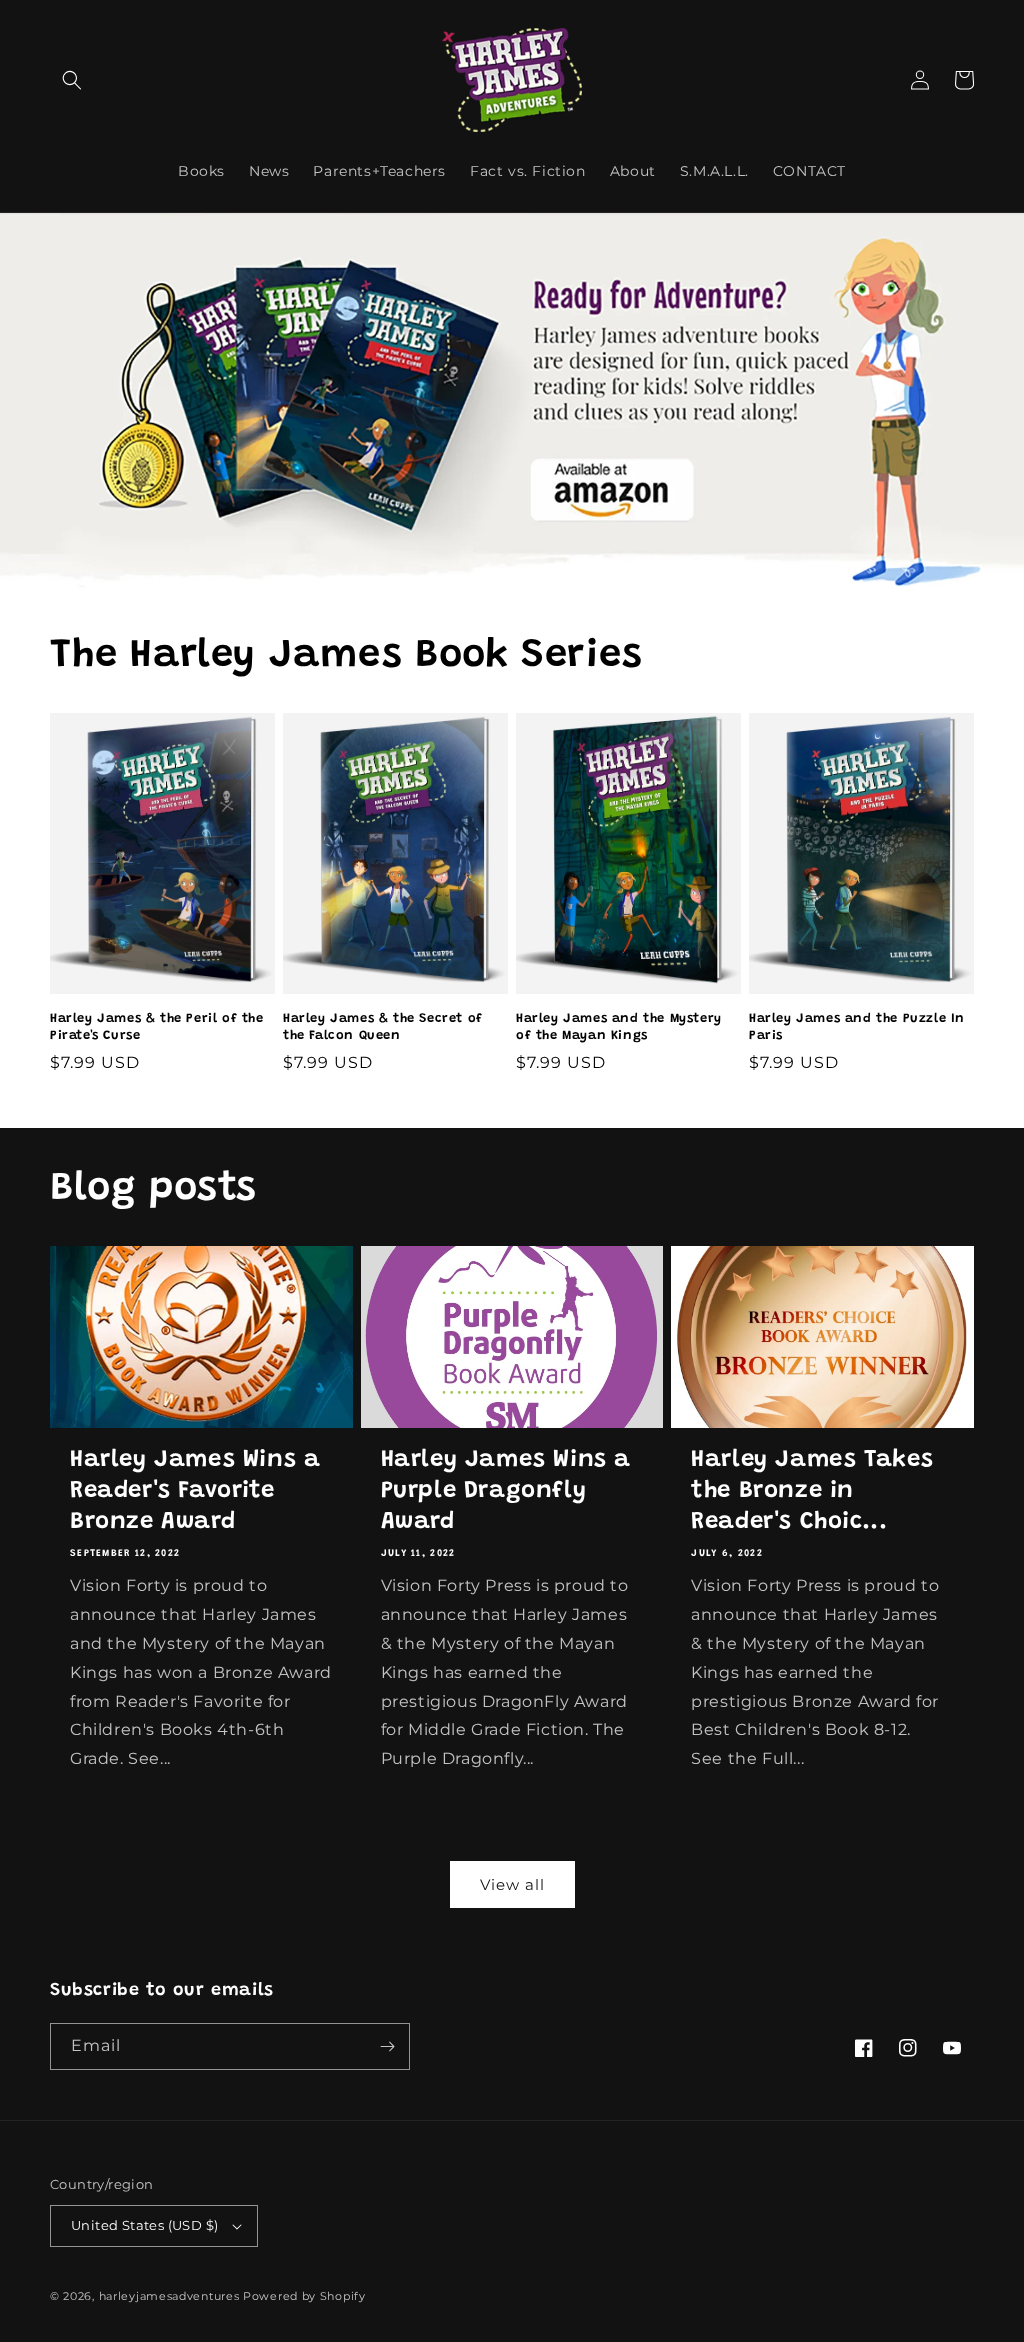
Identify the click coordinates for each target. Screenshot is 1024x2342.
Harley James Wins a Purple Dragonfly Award (506, 1491)
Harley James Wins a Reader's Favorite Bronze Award (195, 1491)
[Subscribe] (387, 2046)
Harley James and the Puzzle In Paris (857, 1027)
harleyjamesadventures (169, 2296)
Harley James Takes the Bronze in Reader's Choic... (812, 1491)
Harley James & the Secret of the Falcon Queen (383, 1027)
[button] (72, 80)
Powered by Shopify (304, 2296)
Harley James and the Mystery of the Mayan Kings (619, 1027)
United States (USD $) (144, 2225)
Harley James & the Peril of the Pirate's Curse (157, 1027)
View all (512, 1884)
